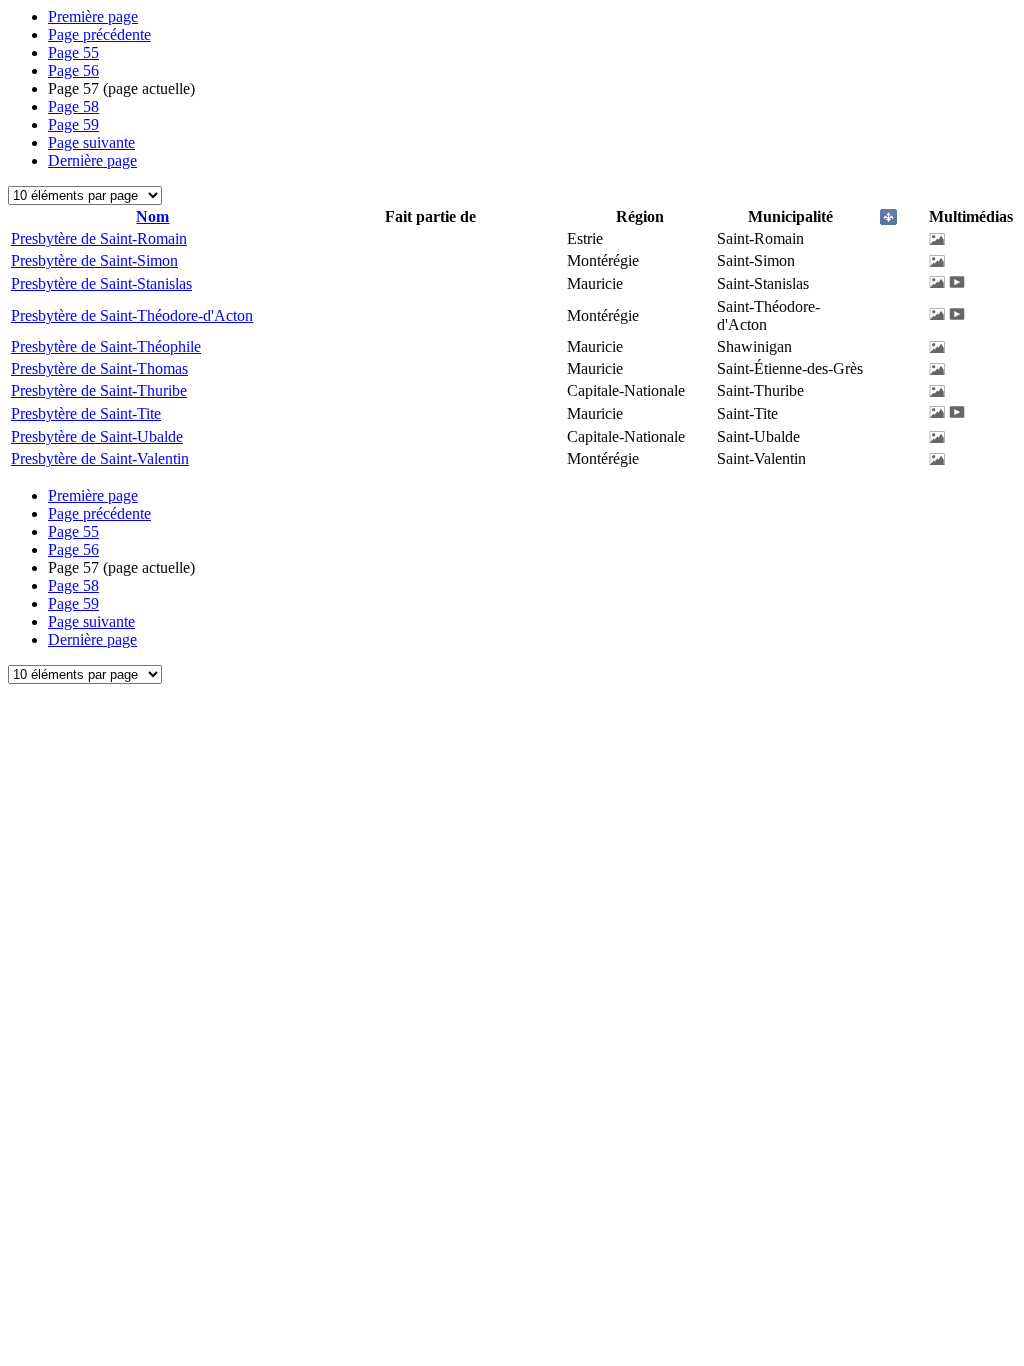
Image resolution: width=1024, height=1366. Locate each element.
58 (73, 106)
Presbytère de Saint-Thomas (99, 368)
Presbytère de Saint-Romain (99, 238)
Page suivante (91, 142)
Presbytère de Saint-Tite (86, 413)
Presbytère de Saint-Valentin (100, 458)
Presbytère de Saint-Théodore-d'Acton (132, 315)
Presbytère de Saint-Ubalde (97, 436)
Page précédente (99, 34)
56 (73, 70)
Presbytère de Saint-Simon (94, 260)
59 (73, 124)
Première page (93, 16)
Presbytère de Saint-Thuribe (99, 390)
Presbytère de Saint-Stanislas (101, 283)
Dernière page (92, 160)
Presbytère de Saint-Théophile (106, 346)
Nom (152, 216)
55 (73, 52)
